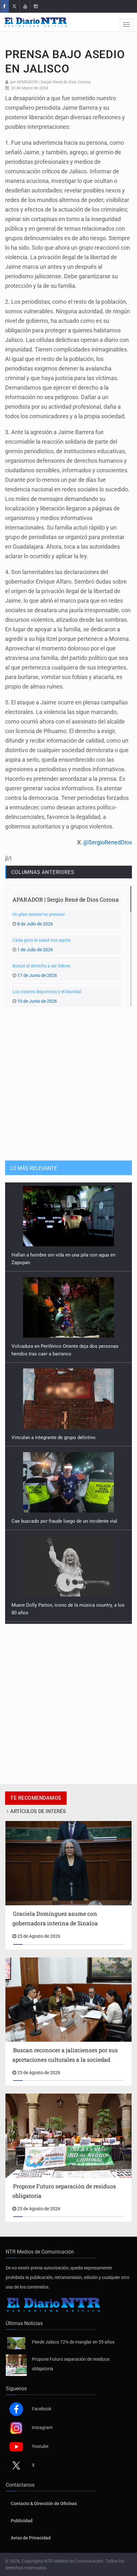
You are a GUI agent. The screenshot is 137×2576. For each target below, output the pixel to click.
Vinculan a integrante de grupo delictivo (54, 1349)
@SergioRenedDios (108, 842)
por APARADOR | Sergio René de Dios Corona (50, 82)
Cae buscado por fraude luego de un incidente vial (64, 1432)
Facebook (42, 2409)
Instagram (42, 2427)
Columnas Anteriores (43, 872)
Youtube (40, 2446)
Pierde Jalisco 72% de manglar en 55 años (73, 2342)
